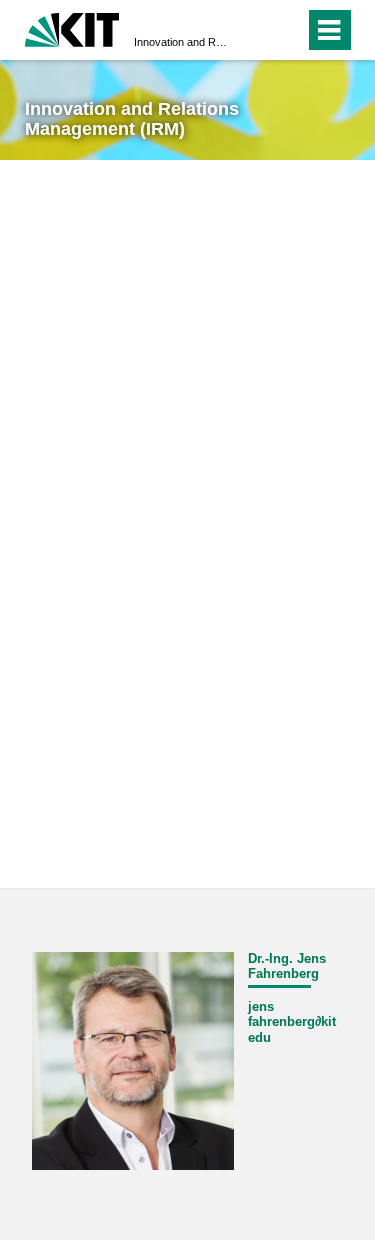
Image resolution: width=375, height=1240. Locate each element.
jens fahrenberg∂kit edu (292, 1022)
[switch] (253, 30)
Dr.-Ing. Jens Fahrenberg (287, 966)
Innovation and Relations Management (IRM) (181, 42)
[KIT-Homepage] (72, 27)
